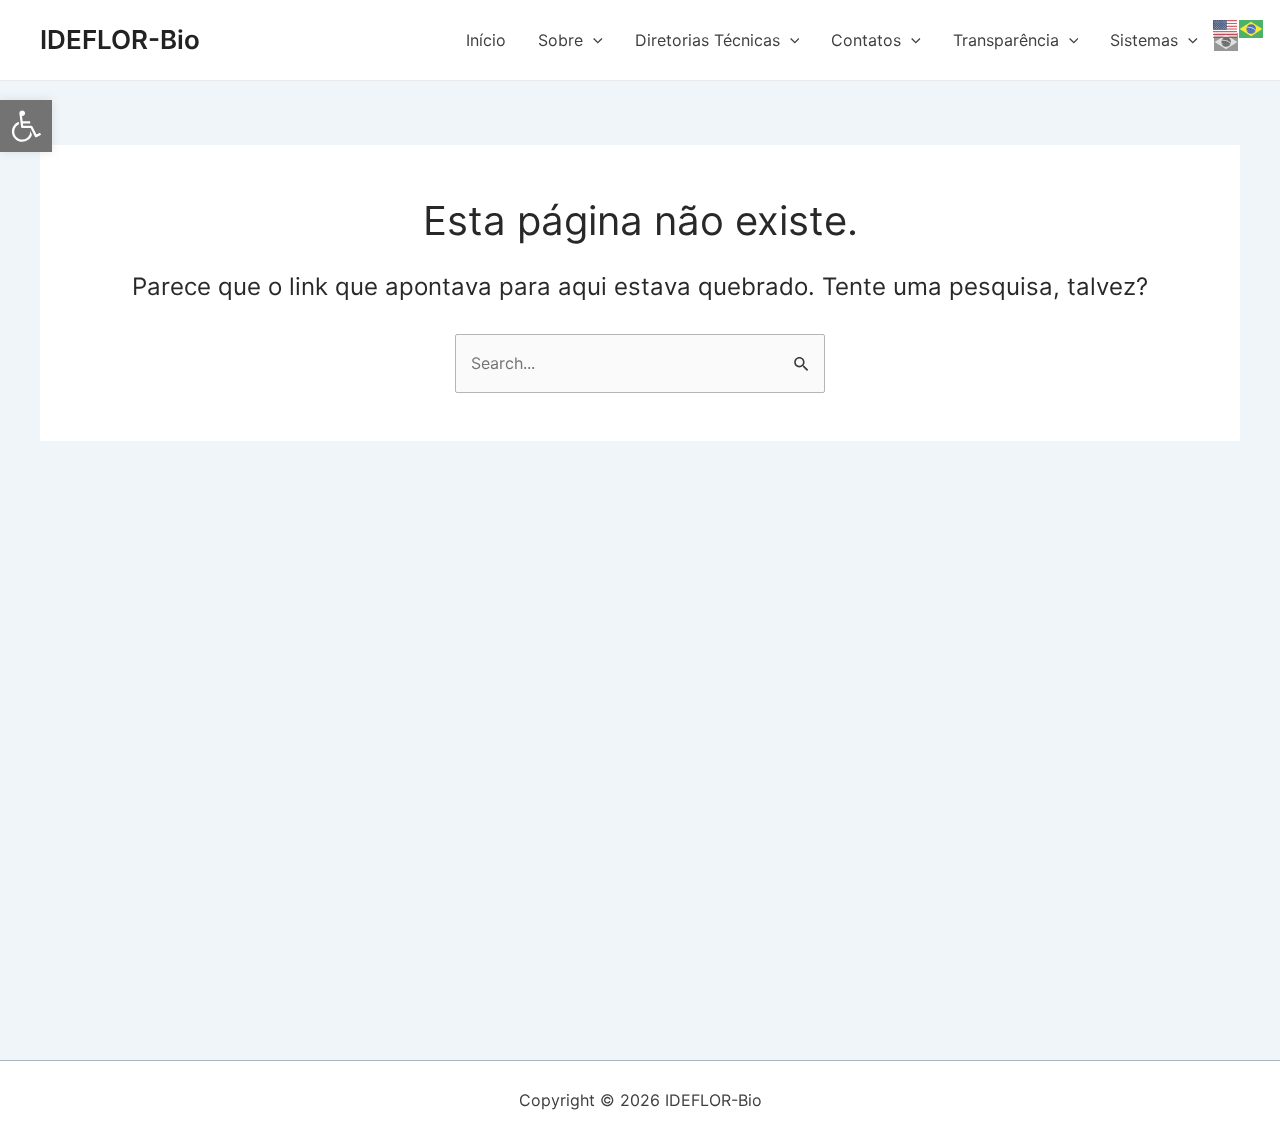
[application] (593, 40)
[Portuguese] (1252, 27)
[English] (1226, 27)
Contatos (866, 40)
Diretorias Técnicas (707, 40)
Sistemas (1144, 40)
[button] (26, 126)
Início (486, 40)
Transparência (1006, 40)
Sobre (560, 40)
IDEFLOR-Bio (120, 39)
